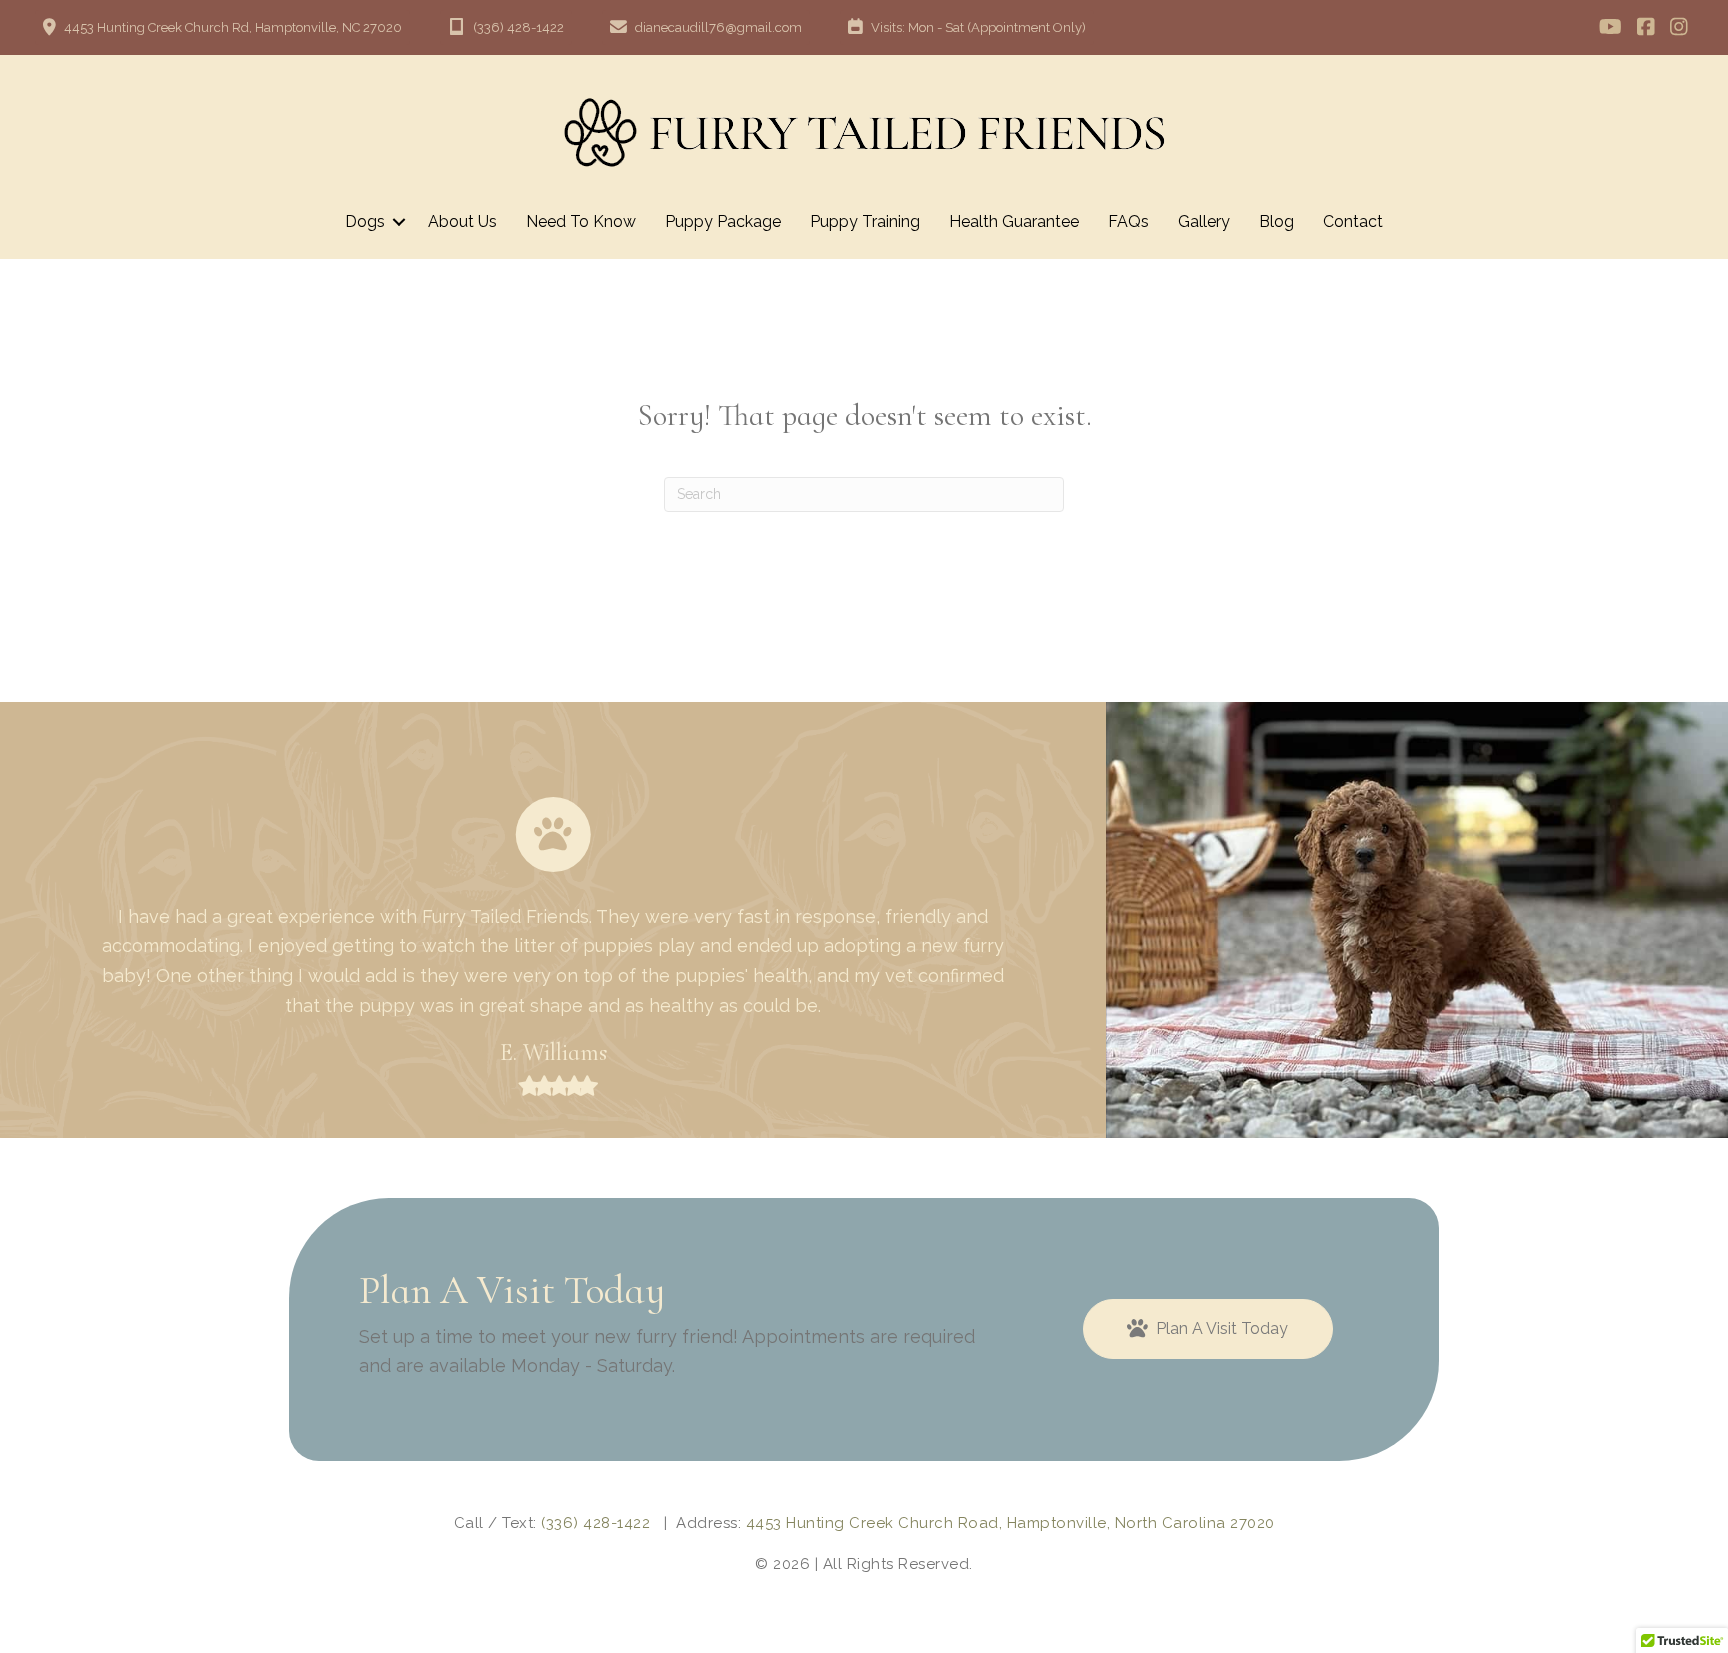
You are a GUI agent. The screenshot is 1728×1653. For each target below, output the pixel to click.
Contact (1353, 221)
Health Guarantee (1014, 221)
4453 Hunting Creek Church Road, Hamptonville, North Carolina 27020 (1010, 1523)
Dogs (365, 221)
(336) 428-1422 (595, 1523)
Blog (1276, 221)
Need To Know (581, 221)
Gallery (1204, 221)
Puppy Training (865, 221)
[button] (399, 222)
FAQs (1128, 221)
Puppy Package (723, 221)
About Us (462, 221)
